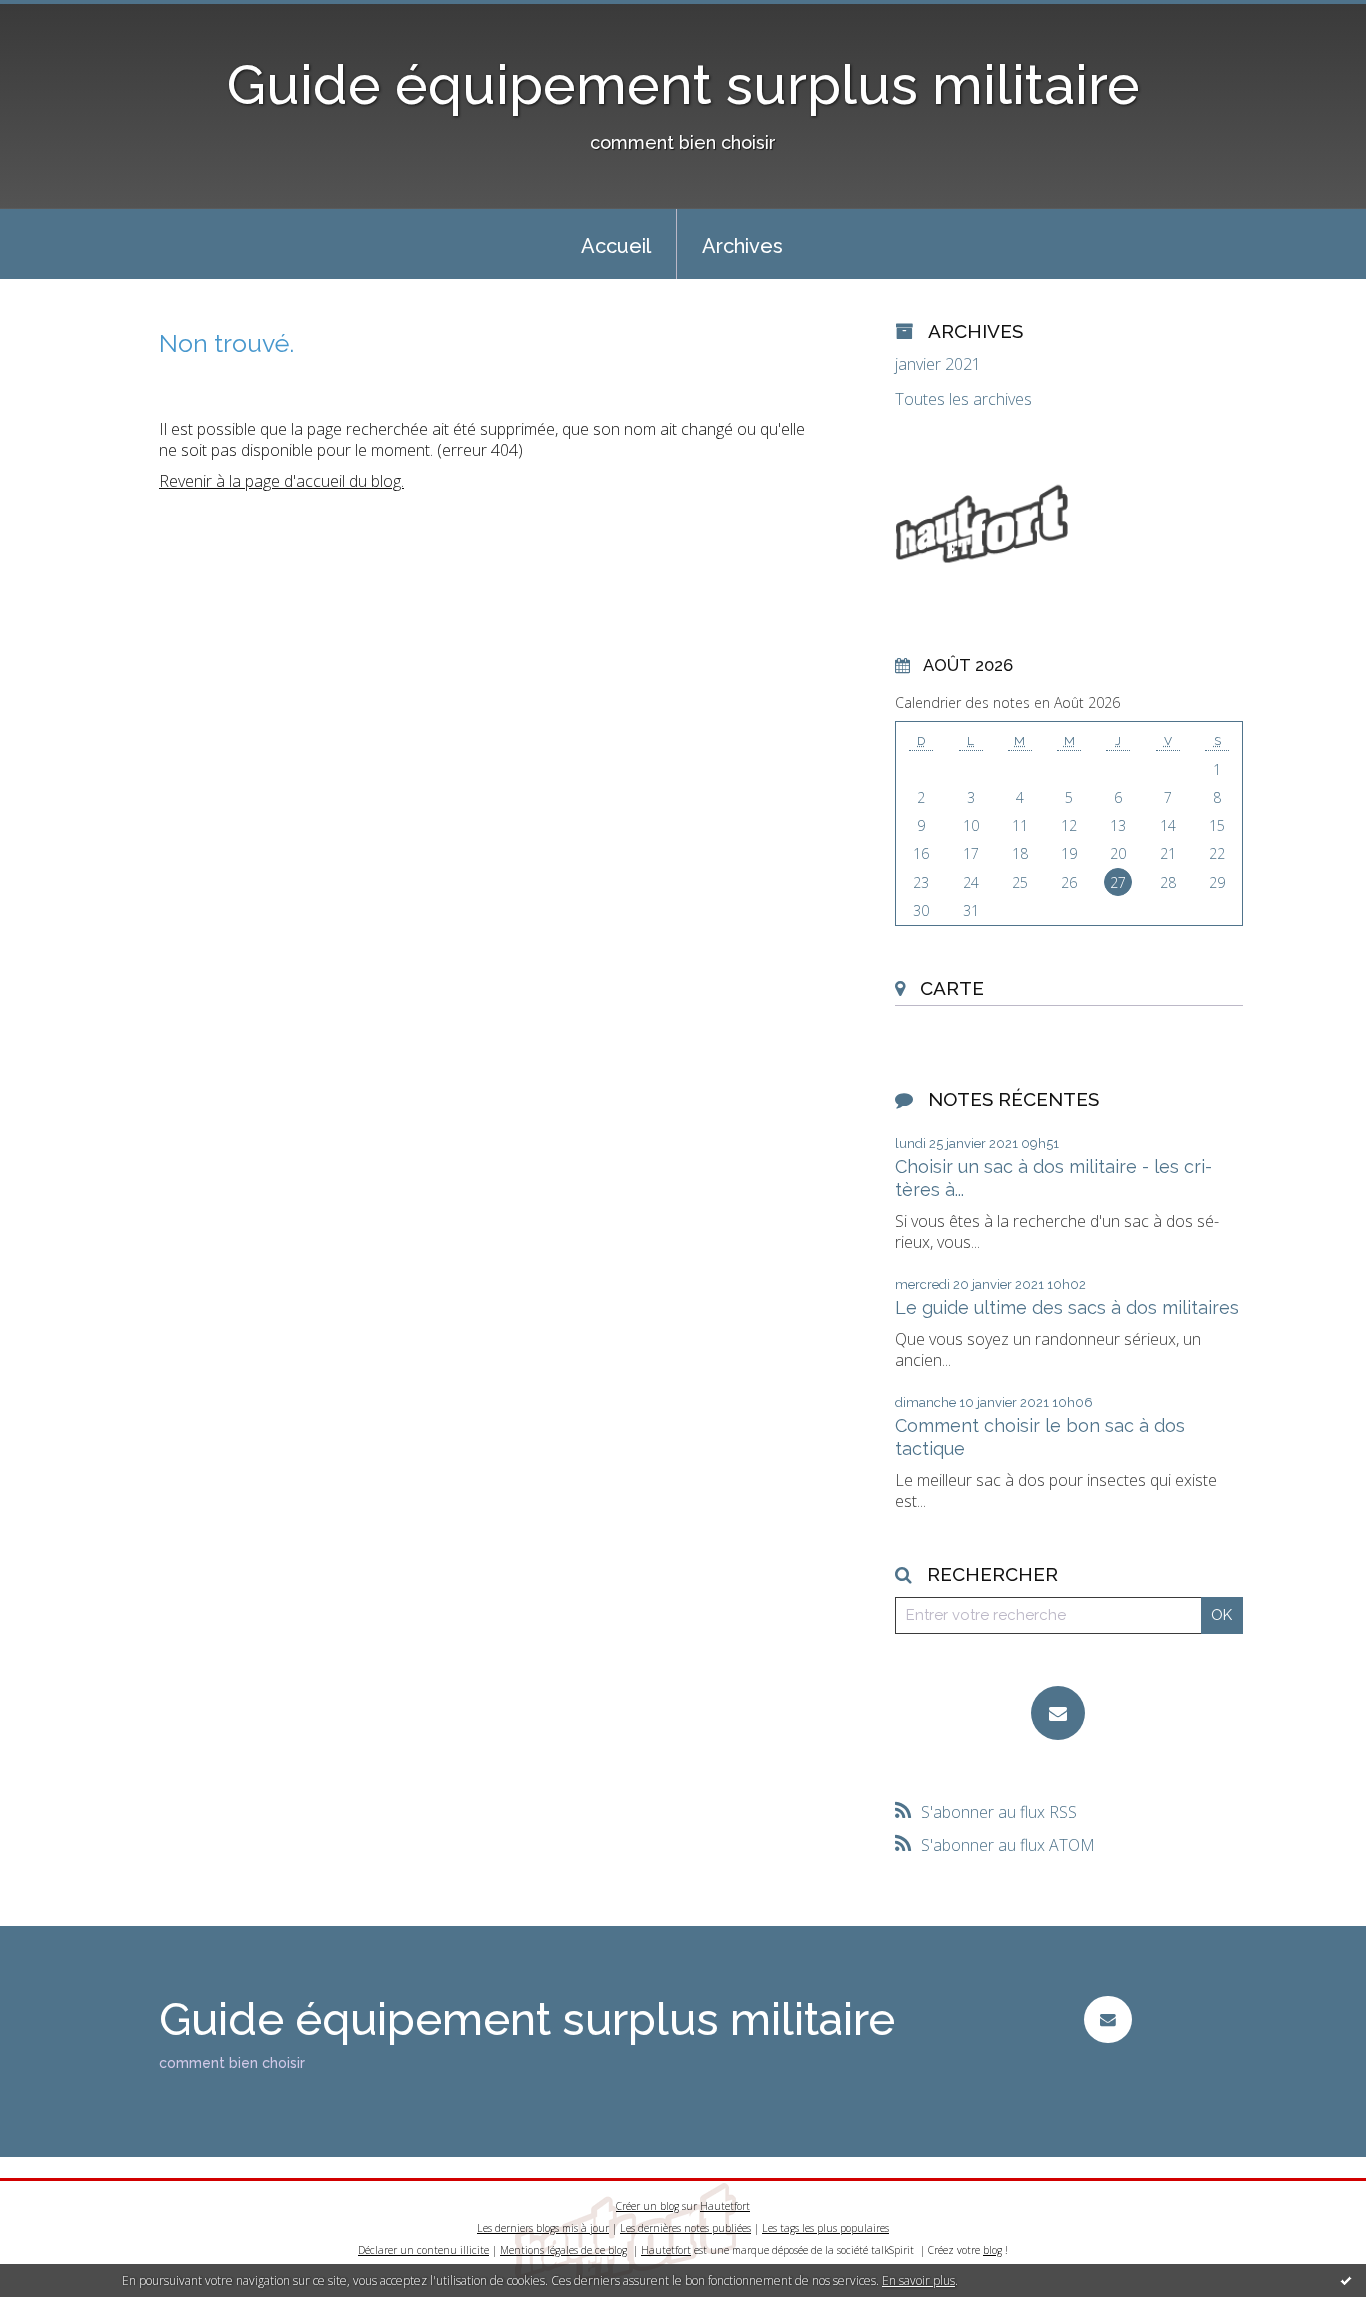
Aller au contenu (68, 18)
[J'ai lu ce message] (1346, 2280)
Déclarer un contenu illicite (423, 2250)
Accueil (616, 246)
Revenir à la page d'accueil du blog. (281, 481)
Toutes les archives (963, 399)
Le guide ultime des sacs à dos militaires (1067, 1307)
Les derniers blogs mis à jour (543, 2228)
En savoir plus (918, 2280)
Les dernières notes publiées (685, 2228)
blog (992, 2250)
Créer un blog (647, 2206)
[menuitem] (616, 244)
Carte (952, 988)
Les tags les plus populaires (825, 2228)
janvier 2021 (938, 364)
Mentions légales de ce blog (563, 2250)
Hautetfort (725, 2206)
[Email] (1058, 1713)
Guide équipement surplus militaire (683, 84)
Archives (742, 246)
